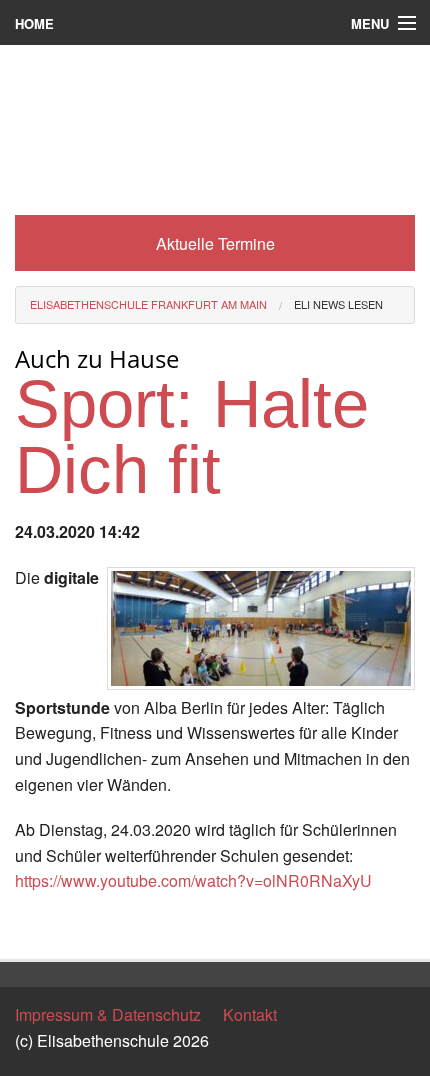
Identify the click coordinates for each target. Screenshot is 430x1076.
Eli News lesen (338, 304)
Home (34, 23)
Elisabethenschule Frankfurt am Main (148, 304)
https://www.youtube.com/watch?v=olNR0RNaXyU (193, 880)
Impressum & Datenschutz (108, 1014)
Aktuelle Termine (215, 243)
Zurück (39, 926)
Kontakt (250, 1014)
